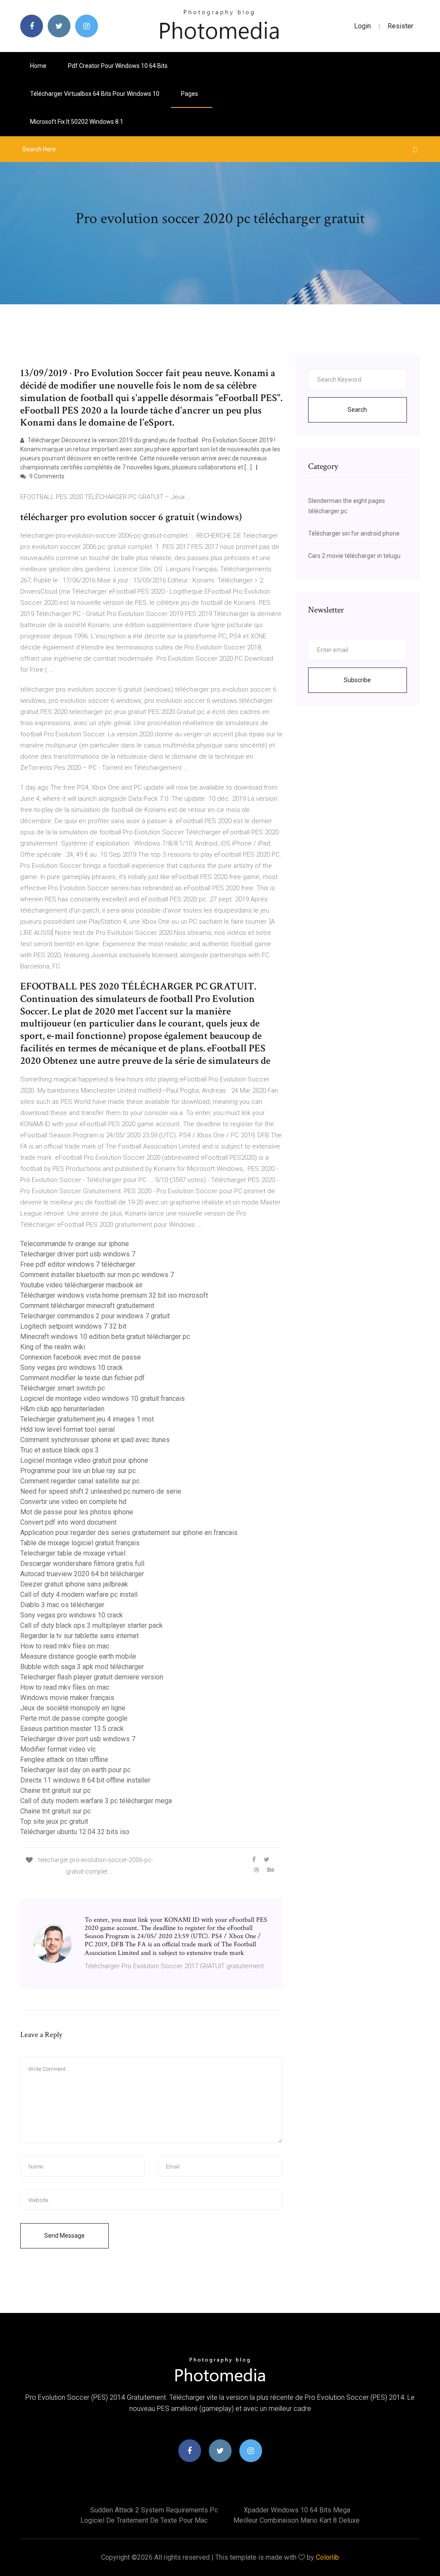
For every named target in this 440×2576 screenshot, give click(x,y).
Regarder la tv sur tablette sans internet (79, 1636)
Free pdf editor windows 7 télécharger (78, 1264)
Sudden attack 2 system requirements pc (154, 2510)
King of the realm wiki (53, 1347)
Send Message (64, 2236)
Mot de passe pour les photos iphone (77, 1512)
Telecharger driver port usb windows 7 (78, 1254)
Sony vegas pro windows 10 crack (72, 1368)
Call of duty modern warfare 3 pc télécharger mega (96, 1801)
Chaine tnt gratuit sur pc (55, 1790)
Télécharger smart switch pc (63, 1388)
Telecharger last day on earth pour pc (75, 1770)
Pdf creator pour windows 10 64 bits (118, 66)
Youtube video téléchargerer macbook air (81, 1285)
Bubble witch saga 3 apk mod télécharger (82, 1667)
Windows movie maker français (67, 1698)
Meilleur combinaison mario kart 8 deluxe (296, 2520)
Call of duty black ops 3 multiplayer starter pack (92, 1625)
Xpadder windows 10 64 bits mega (297, 2510)
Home (38, 66)
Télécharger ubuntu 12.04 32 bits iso (75, 1832)
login (362, 26)
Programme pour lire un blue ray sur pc (78, 1471)
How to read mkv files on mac (65, 1646)
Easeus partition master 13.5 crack (72, 1729)
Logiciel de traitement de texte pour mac (144, 2520)
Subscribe (357, 680)
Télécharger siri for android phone (354, 533)
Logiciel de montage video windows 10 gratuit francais (102, 1398)
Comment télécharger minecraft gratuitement (87, 1306)
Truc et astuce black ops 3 (60, 1450)
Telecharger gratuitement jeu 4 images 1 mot (87, 1419)
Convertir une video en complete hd (73, 1502)
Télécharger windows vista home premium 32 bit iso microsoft (114, 1295)
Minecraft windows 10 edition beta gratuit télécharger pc (105, 1337)
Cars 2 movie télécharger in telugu (354, 556)
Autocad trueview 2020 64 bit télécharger (82, 1574)
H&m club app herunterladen (62, 1409)
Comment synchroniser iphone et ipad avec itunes (95, 1440)
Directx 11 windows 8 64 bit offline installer (85, 1780)
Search (357, 410)
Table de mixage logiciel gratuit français (80, 1543)
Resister (400, 26)
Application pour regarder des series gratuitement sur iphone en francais (129, 1533)
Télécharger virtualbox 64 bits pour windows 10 (95, 94)
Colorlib (327, 2557)
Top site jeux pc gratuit (54, 1821)
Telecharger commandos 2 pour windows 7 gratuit (95, 1316)
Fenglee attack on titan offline (64, 1760)
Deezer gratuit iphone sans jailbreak (74, 1584)
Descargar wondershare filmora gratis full (82, 1564)
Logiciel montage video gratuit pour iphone (84, 1460)
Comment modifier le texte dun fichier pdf (82, 1378)
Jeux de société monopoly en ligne (73, 1708)
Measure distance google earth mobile (78, 1656)
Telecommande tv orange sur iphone (75, 1244)
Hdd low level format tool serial (67, 1429)
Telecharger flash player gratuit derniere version (92, 1677)
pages (190, 94)
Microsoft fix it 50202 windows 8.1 (77, 122)
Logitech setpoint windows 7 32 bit (73, 1326)
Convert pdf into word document (68, 1522)
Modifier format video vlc (58, 1749)
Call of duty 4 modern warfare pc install (79, 1594)
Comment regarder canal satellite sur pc (80, 1481)
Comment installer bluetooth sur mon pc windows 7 (97, 1275)
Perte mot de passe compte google (74, 1718)
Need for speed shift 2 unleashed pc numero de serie (101, 1491)
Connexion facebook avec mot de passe (81, 1357)
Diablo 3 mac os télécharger (62, 1605)
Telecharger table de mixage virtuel (73, 1553)
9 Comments (46, 476)
